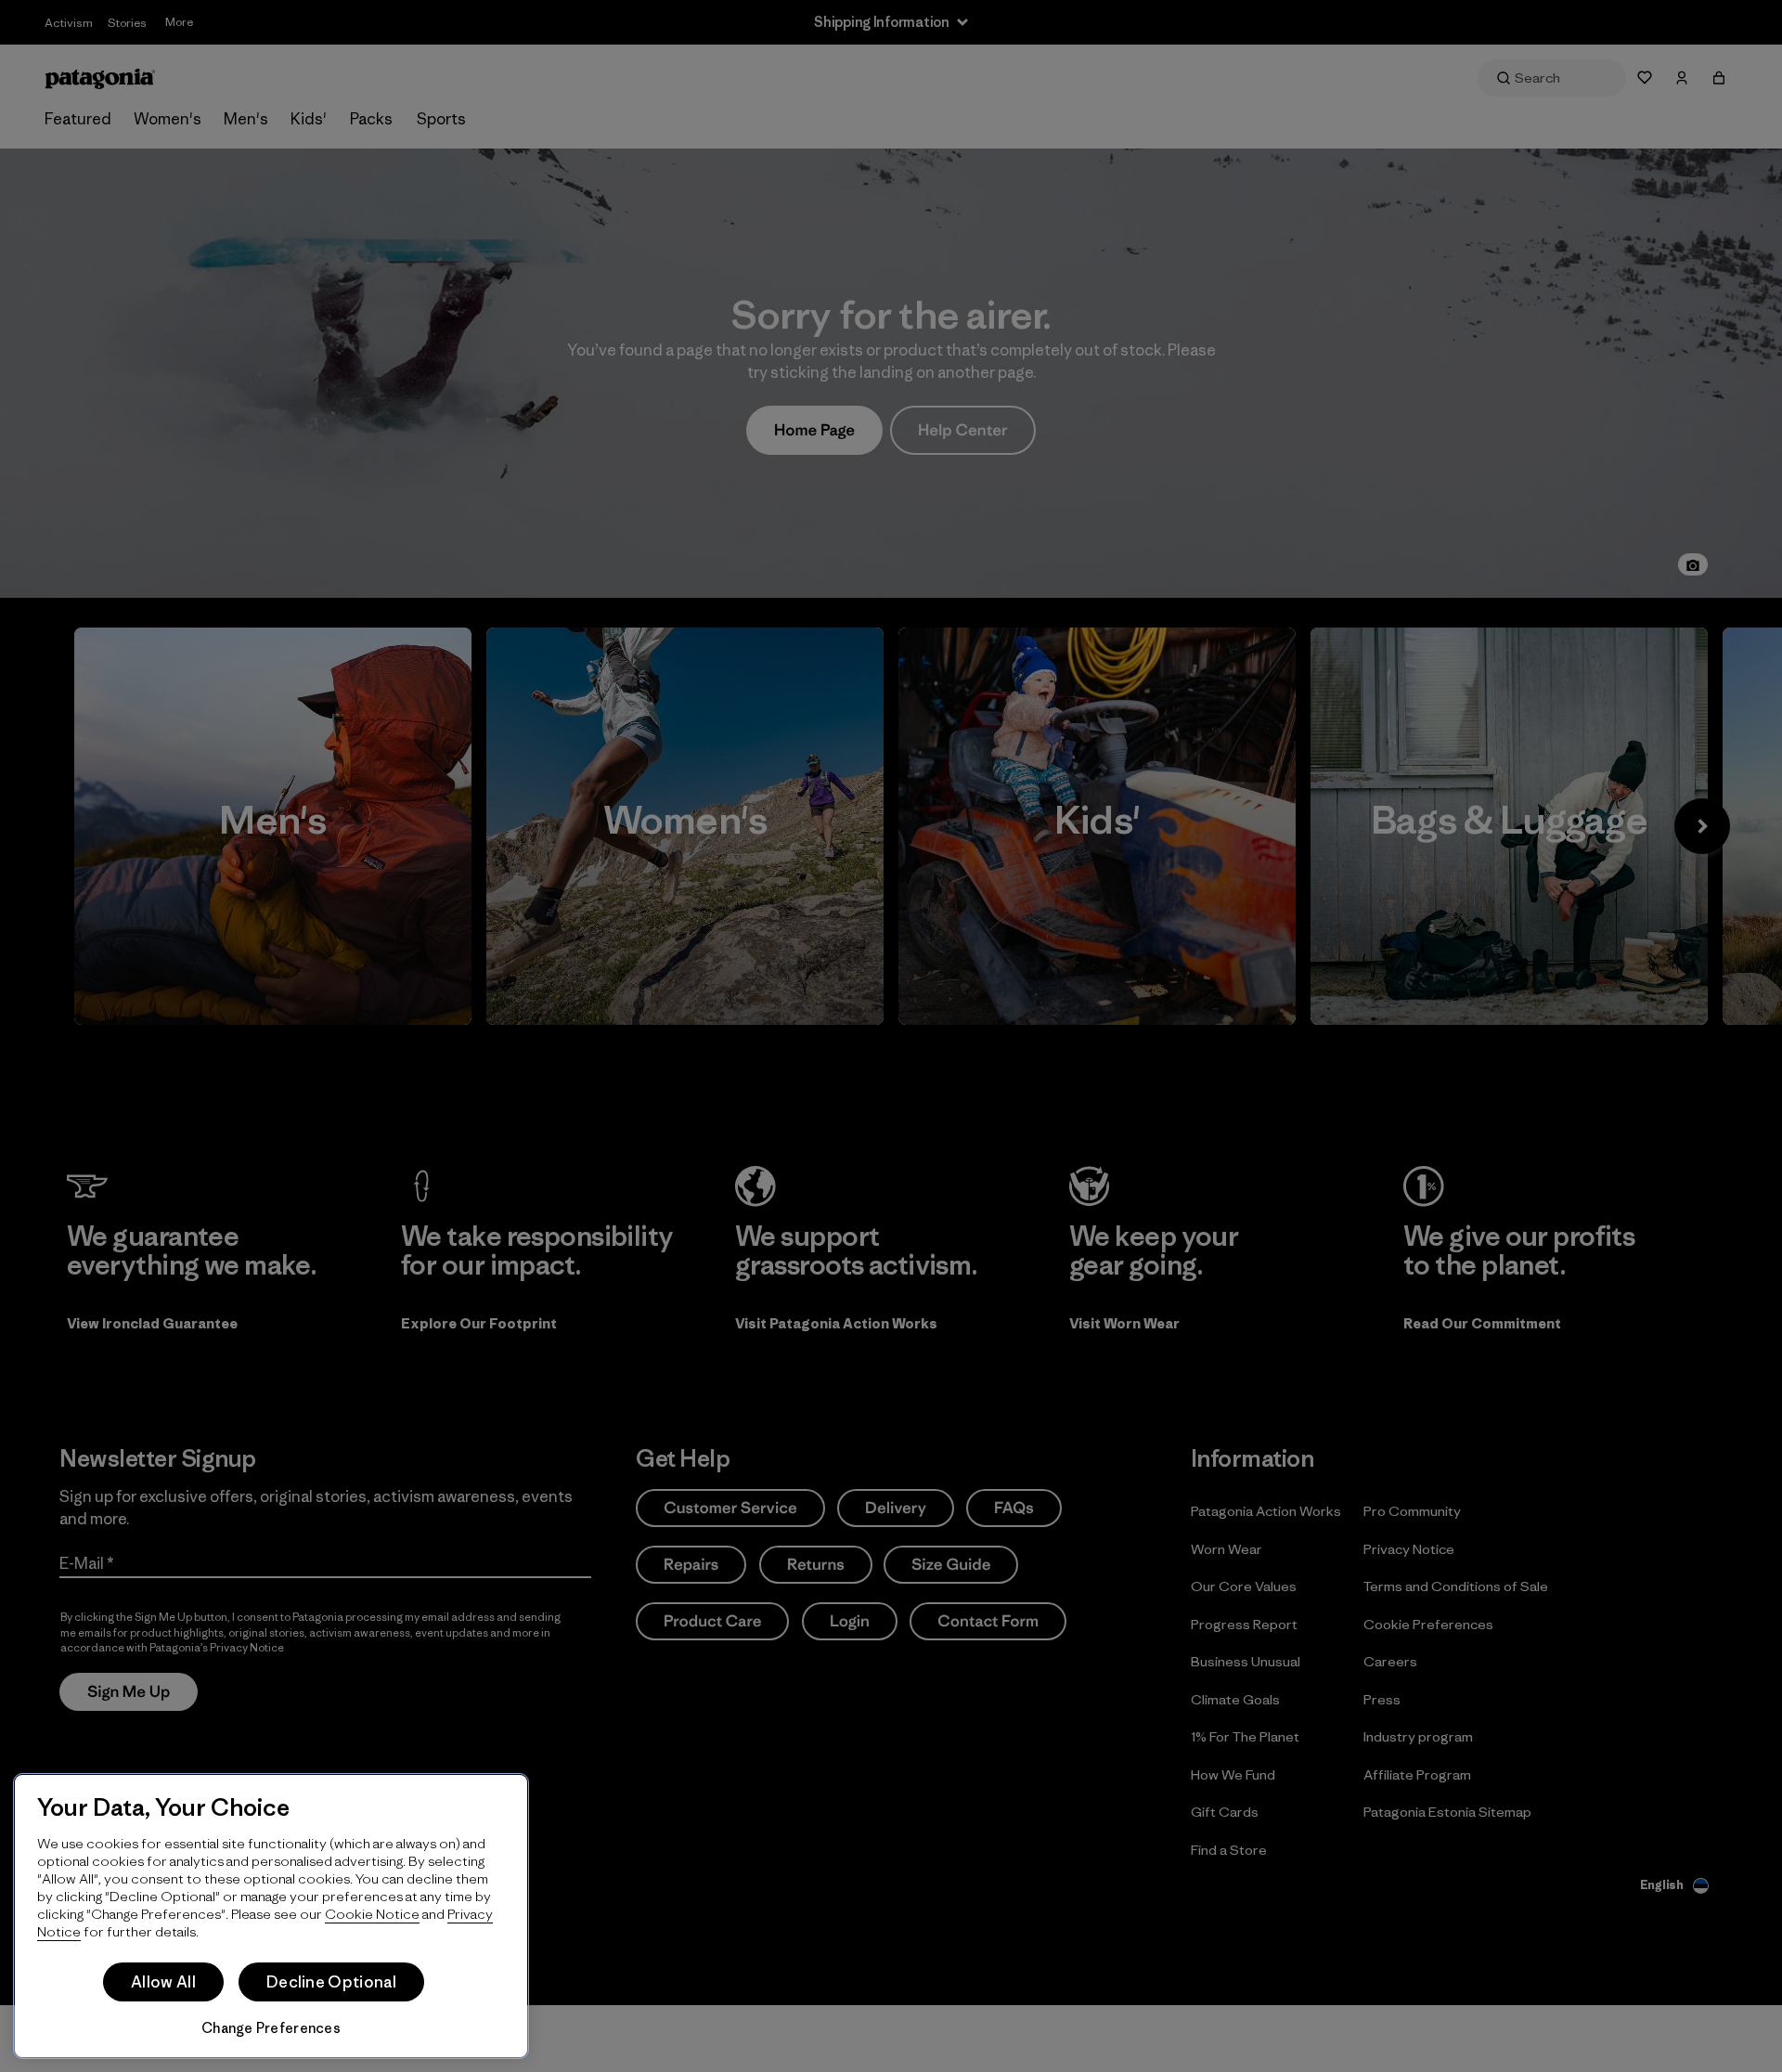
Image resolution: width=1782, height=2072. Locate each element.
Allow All (163, 1982)
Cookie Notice (372, 1914)
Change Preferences (271, 2028)
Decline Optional (331, 1982)
